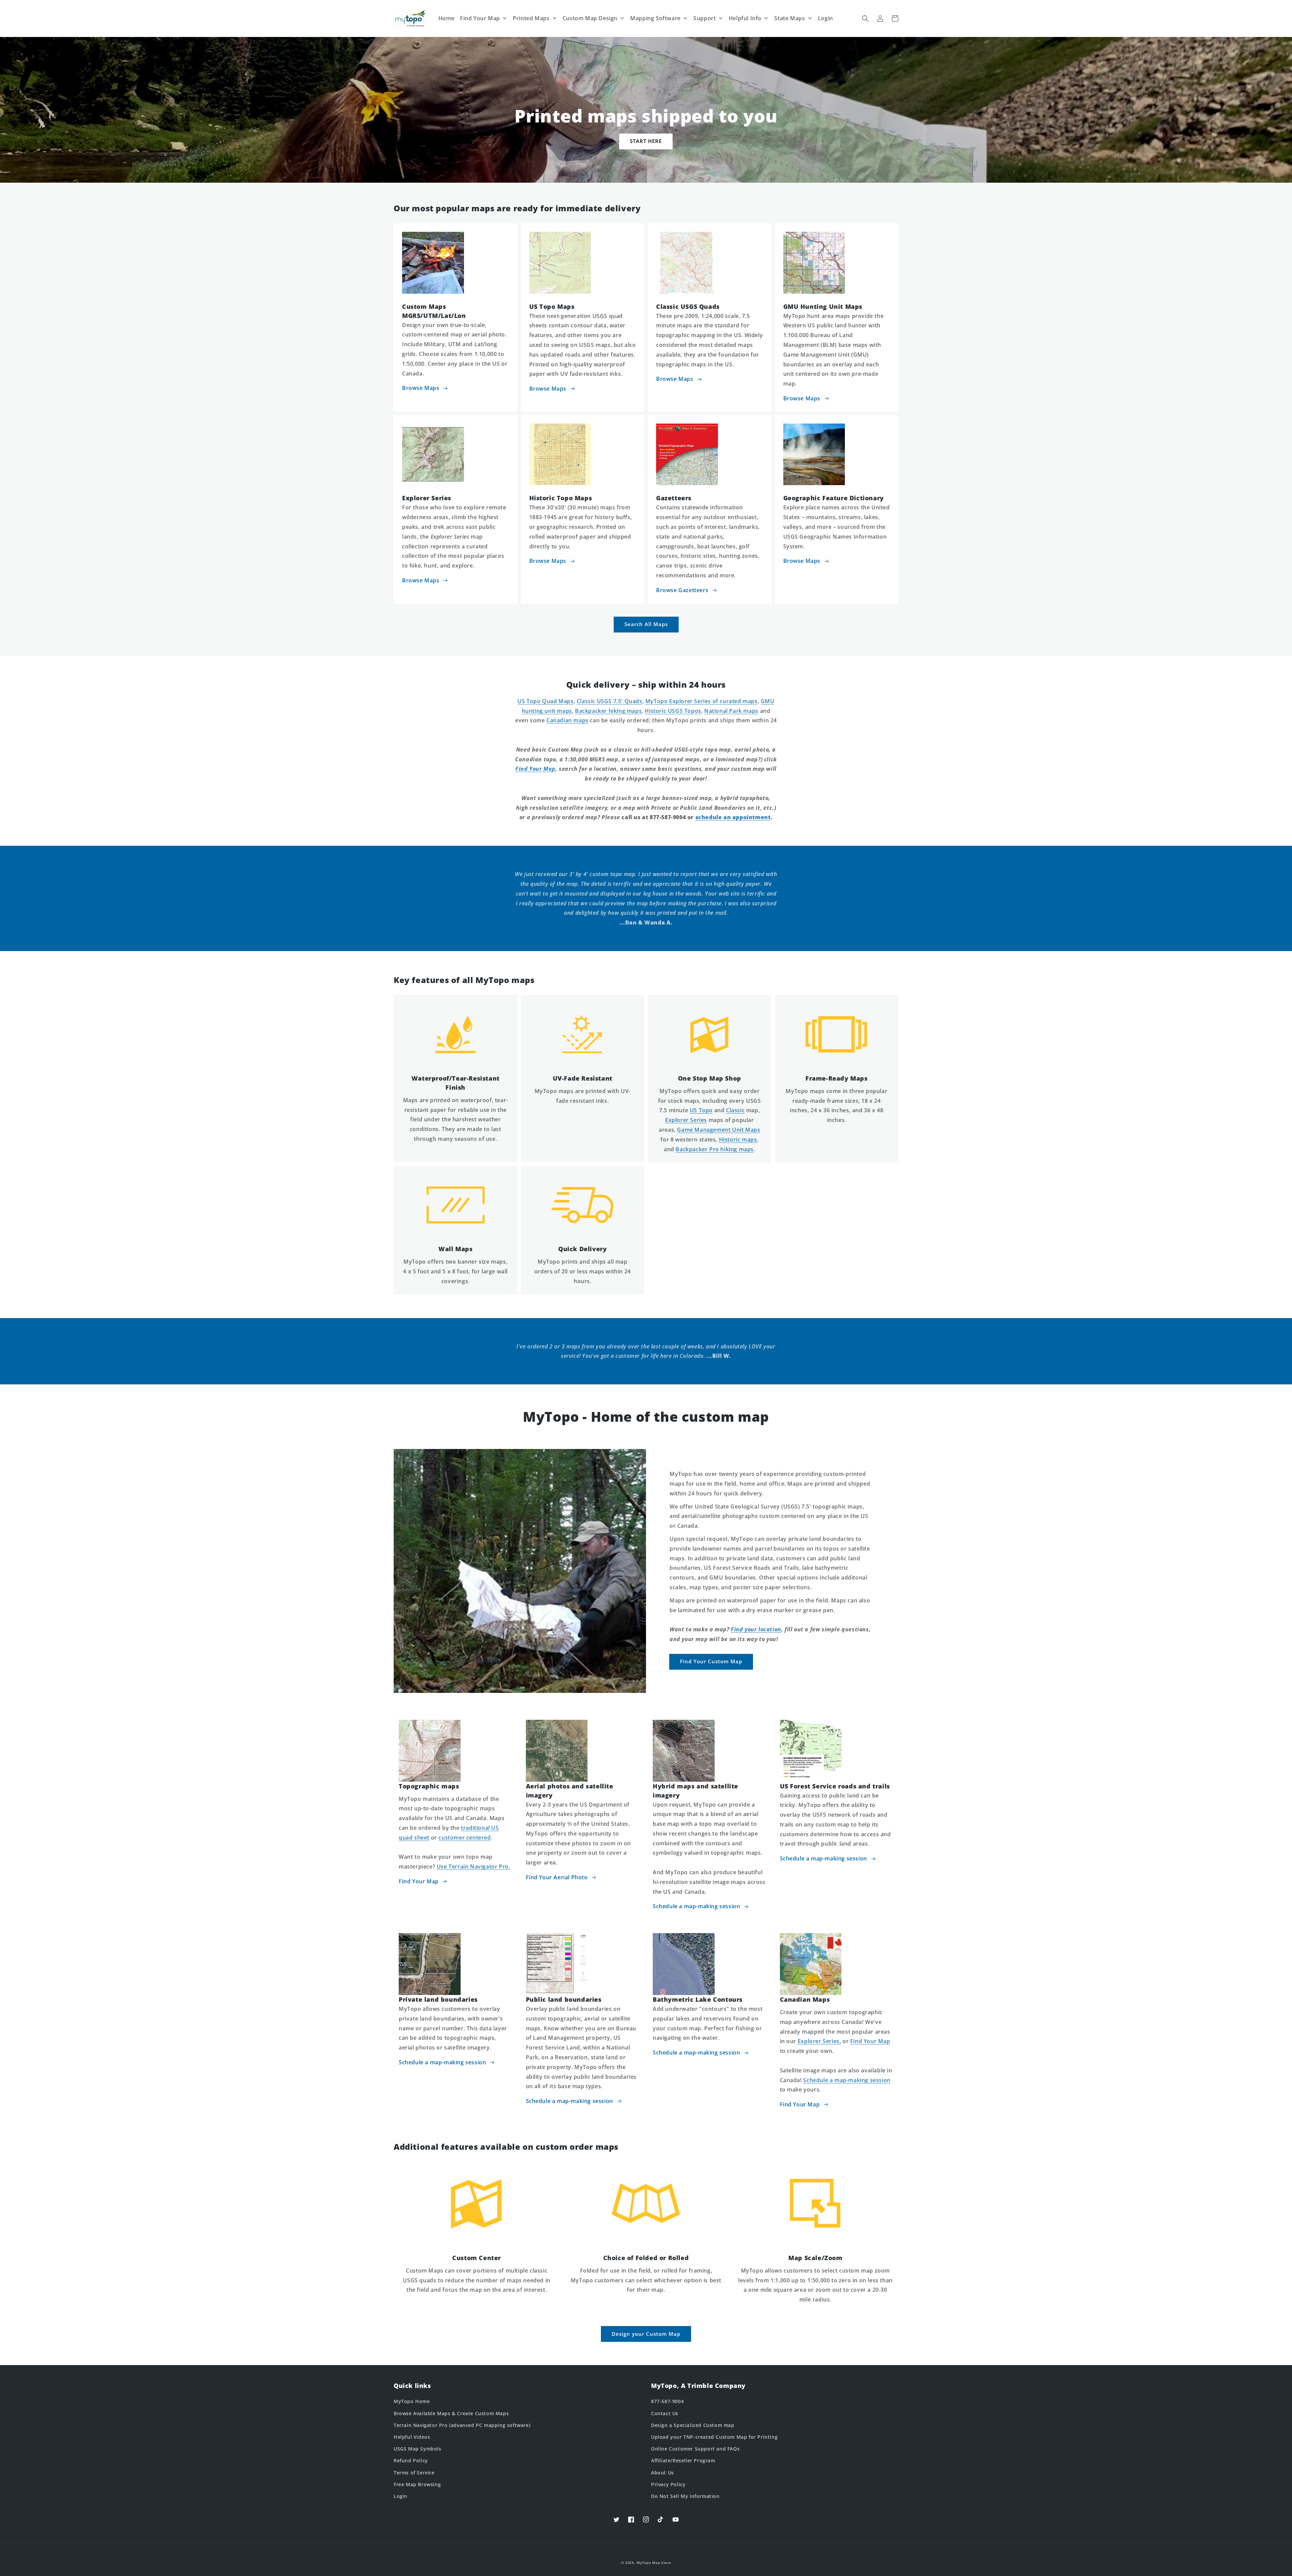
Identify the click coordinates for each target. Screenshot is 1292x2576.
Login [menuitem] (826, 18)
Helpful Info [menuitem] (745, 18)
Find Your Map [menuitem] (480, 18)
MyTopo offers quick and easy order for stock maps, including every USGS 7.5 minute (710, 1101)
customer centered (464, 1838)
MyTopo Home (412, 2401)
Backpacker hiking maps (608, 711)
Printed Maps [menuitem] (531, 18)
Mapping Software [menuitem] (655, 18)
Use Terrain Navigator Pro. (474, 1866)
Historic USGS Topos (673, 711)
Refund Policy (411, 2460)
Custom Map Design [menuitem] (590, 18)
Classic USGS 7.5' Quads (609, 701)
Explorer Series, (819, 2041)
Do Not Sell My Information (685, 2496)
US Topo (701, 1110)
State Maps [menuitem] (789, 18)
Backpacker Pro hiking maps (715, 1149)
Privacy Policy (668, 2484)
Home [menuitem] (446, 18)
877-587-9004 (667, 2401)
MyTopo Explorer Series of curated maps (702, 701)
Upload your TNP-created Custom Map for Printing (714, 2437)
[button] (865, 19)
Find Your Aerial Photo (557, 1877)
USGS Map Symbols (418, 2449)
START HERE (646, 141)
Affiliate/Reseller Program (683, 2460)
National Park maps (731, 711)
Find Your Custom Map (711, 1661)
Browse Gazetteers (682, 590)
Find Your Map (419, 1881)
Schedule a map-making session (696, 1906)
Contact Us (665, 2413)
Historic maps (738, 1139)
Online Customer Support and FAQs (695, 2449)
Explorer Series (686, 1120)
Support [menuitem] (705, 18)
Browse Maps (421, 388)
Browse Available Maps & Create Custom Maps (451, 2413)
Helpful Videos (412, 2437)
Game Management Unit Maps (719, 1130)
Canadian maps (567, 720)
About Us (662, 2473)
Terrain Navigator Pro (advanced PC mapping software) (462, 2425)
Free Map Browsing (417, 2484)
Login (401, 2496)
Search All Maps (646, 624)
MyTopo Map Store (654, 2563)
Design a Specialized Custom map (693, 2425)
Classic (735, 1110)
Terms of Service (414, 2473)
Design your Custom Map (646, 2334)
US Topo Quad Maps (545, 701)
